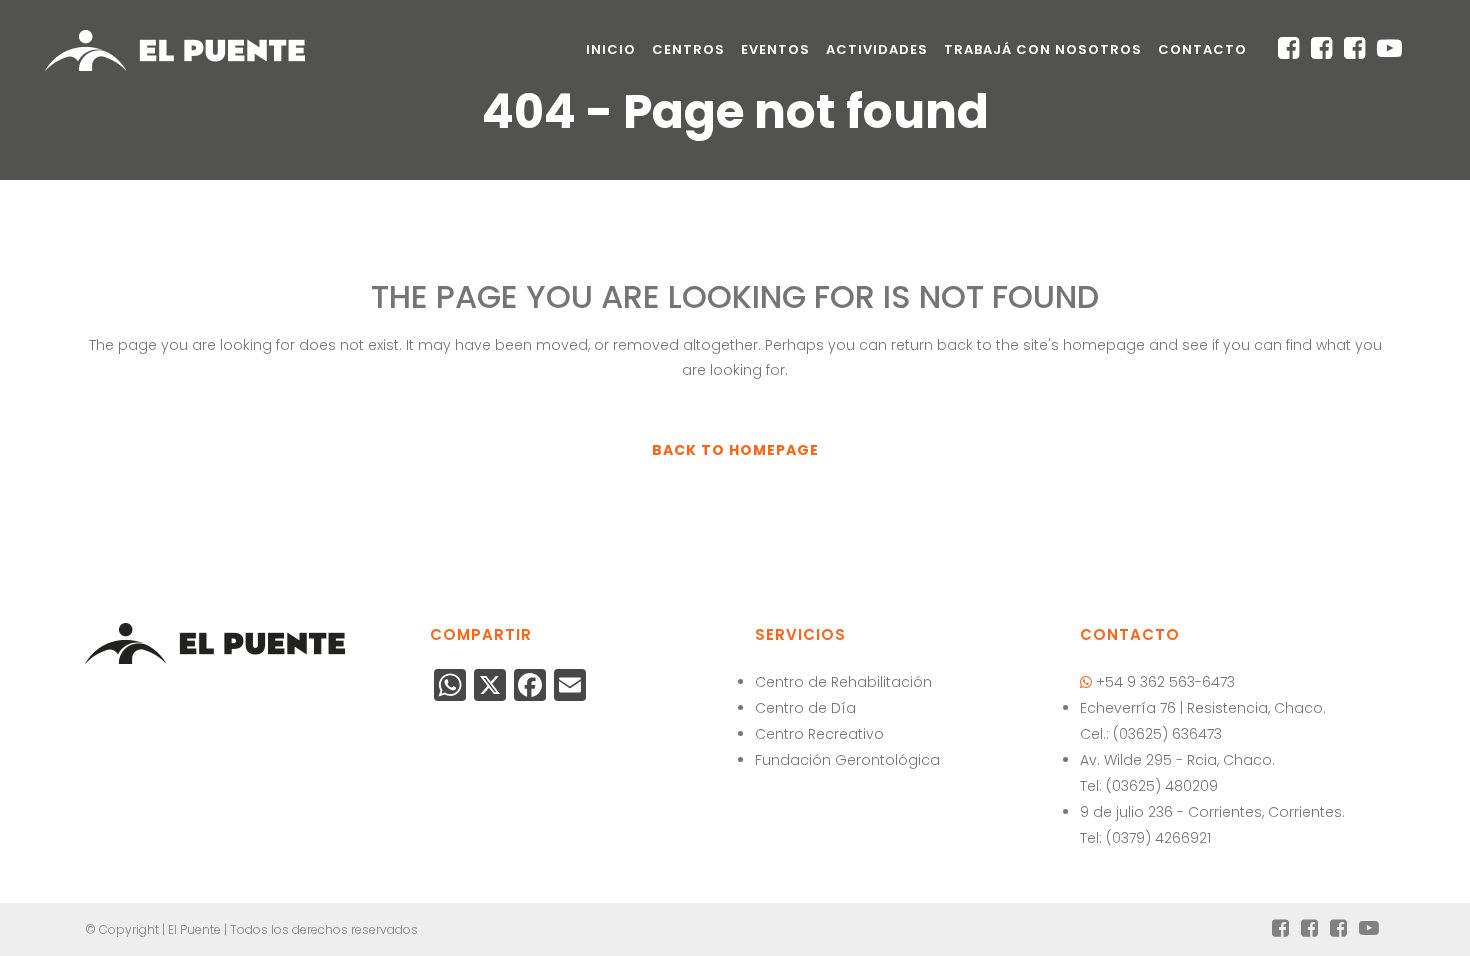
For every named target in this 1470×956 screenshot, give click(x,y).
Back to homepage (735, 450)
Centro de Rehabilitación (843, 682)
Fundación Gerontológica (847, 760)
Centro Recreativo (819, 734)
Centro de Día (805, 708)
